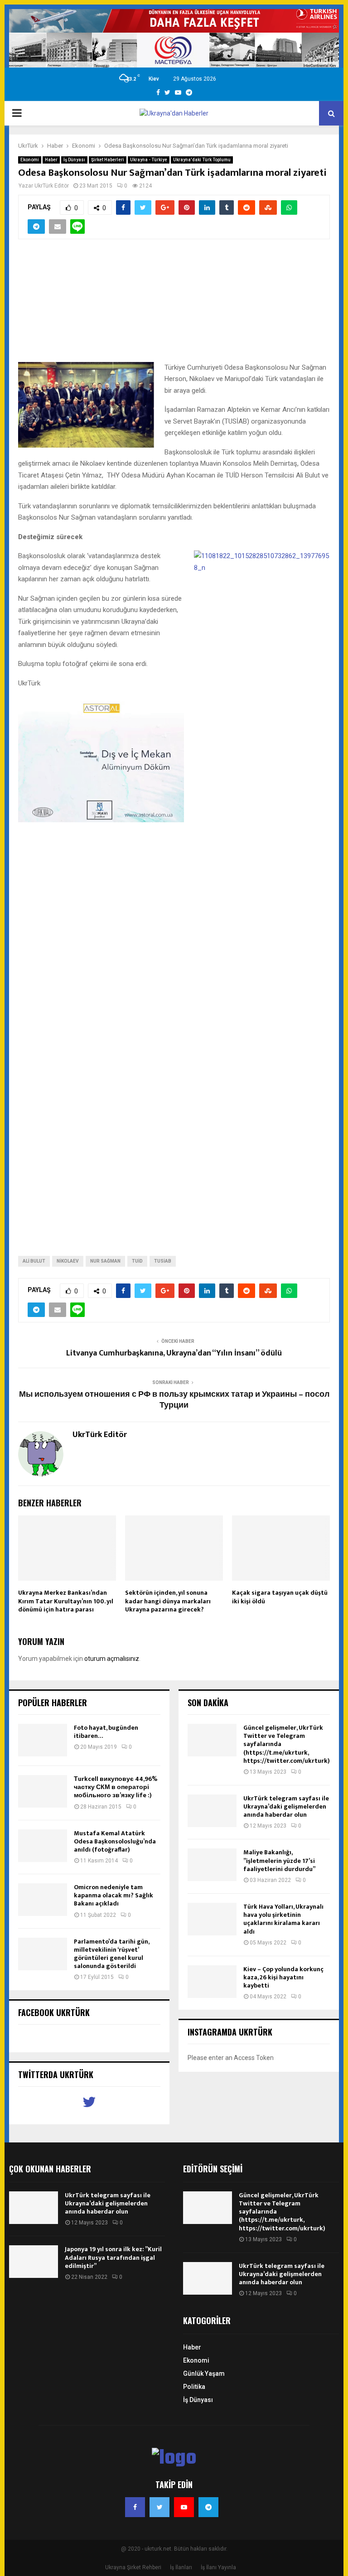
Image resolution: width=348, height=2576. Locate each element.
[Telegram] (208, 2507)
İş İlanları (181, 2567)
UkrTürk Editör (52, 186)
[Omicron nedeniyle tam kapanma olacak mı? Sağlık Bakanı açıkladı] (43, 1900)
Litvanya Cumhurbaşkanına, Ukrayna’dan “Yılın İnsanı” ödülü (174, 1353)
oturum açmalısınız (112, 1659)
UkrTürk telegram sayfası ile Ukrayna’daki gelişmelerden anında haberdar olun (286, 1807)
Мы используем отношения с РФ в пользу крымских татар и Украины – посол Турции (174, 1400)
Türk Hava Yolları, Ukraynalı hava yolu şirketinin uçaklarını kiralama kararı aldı (283, 1919)
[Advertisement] (174, 306)
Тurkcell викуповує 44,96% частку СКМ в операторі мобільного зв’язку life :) (116, 1787)
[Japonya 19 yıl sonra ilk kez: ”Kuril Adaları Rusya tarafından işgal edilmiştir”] (34, 2262)
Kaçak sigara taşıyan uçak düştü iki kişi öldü (280, 1597)
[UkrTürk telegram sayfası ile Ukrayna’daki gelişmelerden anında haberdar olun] (212, 1811)
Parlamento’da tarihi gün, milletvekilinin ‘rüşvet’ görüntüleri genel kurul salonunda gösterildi (111, 1954)
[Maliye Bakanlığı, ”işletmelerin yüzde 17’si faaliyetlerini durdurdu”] (212, 1865)
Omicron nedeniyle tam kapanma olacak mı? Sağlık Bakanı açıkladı (114, 1895)
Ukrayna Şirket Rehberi (133, 2567)
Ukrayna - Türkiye (149, 160)
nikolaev (68, 1261)
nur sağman (105, 1261)
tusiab (163, 1261)
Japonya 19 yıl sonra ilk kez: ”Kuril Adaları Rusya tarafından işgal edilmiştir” (113, 2257)
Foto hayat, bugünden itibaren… (106, 1732)
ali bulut (34, 1261)
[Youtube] (184, 2507)
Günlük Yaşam (204, 2373)
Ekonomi (30, 160)
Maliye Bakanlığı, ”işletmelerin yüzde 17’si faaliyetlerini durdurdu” (279, 1860)
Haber (51, 160)
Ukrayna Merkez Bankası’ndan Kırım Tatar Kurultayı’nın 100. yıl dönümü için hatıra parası (66, 1601)
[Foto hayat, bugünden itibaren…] (43, 1740)
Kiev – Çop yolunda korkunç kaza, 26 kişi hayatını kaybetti (283, 1977)
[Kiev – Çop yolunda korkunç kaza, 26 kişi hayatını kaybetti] (212, 1982)
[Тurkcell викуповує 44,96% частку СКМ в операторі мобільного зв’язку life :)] (43, 1791)
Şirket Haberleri (108, 160)
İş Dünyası (74, 160)
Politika (194, 2387)
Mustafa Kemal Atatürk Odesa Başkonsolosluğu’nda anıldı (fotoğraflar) (115, 1841)
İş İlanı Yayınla (218, 2567)
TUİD (137, 1261)
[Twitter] (159, 2507)
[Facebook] (135, 2507)
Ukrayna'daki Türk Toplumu (202, 160)
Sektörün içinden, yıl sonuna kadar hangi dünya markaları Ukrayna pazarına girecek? (168, 1601)
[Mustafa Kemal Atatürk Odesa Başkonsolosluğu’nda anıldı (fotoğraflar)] (43, 1846)
